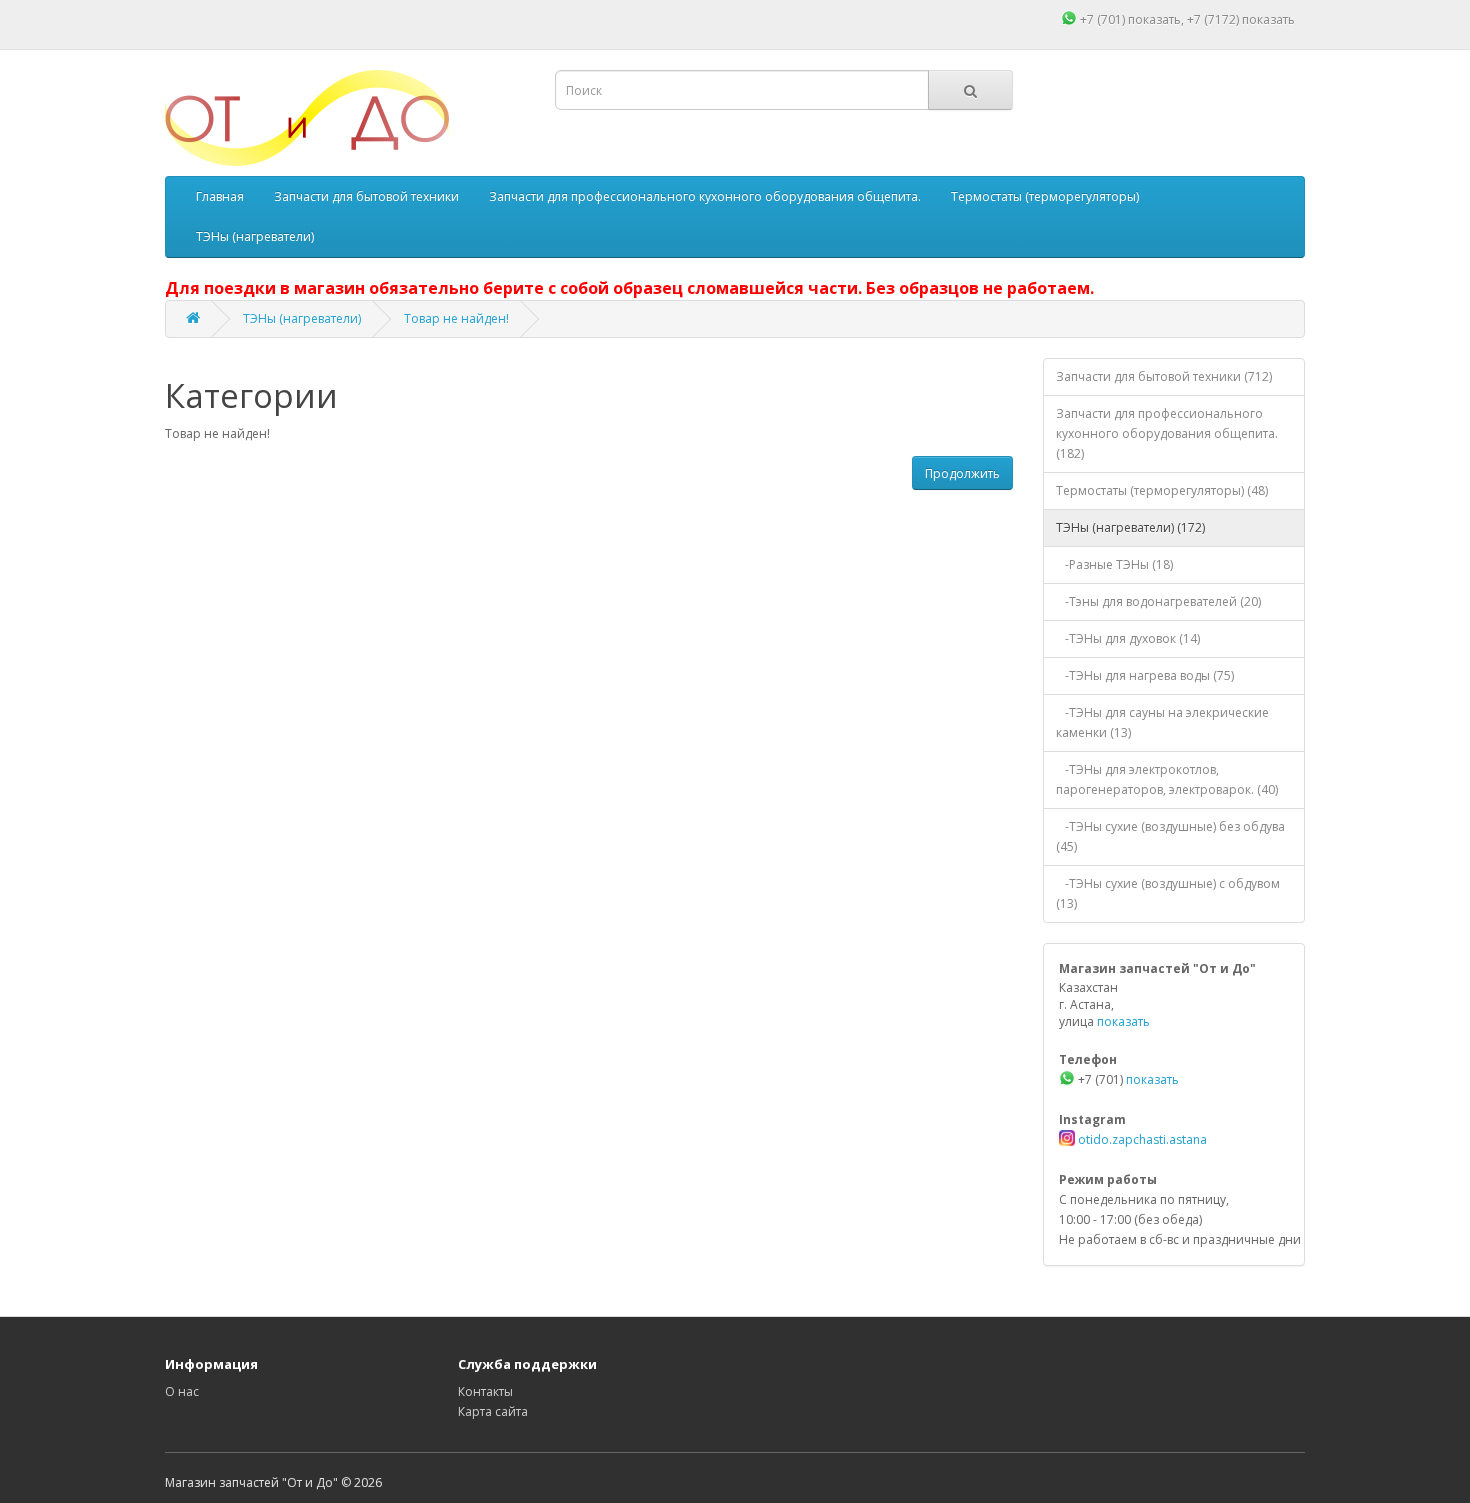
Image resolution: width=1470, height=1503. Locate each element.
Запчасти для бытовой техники (366, 196)
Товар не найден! (456, 318)
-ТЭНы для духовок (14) (1128, 638)
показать (1154, 19)
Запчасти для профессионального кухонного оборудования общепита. (705, 196)
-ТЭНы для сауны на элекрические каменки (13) (1162, 722)
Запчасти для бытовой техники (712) (1164, 376)
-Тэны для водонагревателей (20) (1158, 601)
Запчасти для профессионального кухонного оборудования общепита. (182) (1167, 433)
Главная (220, 196)
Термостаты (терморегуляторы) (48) (1162, 490)
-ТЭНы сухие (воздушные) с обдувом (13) (1168, 893)
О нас (182, 1391)
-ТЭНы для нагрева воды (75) (1145, 675)
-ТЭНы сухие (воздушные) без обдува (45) (1170, 836)
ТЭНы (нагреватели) (255, 236)
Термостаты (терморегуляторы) (1045, 196)
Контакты (485, 1391)
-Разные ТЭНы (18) (1114, 564)
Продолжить (962, 473)
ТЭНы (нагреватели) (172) (1130, 527)
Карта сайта (493, 1411)
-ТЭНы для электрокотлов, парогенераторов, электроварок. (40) (1167, 779)
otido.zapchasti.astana (1141, 1139)
